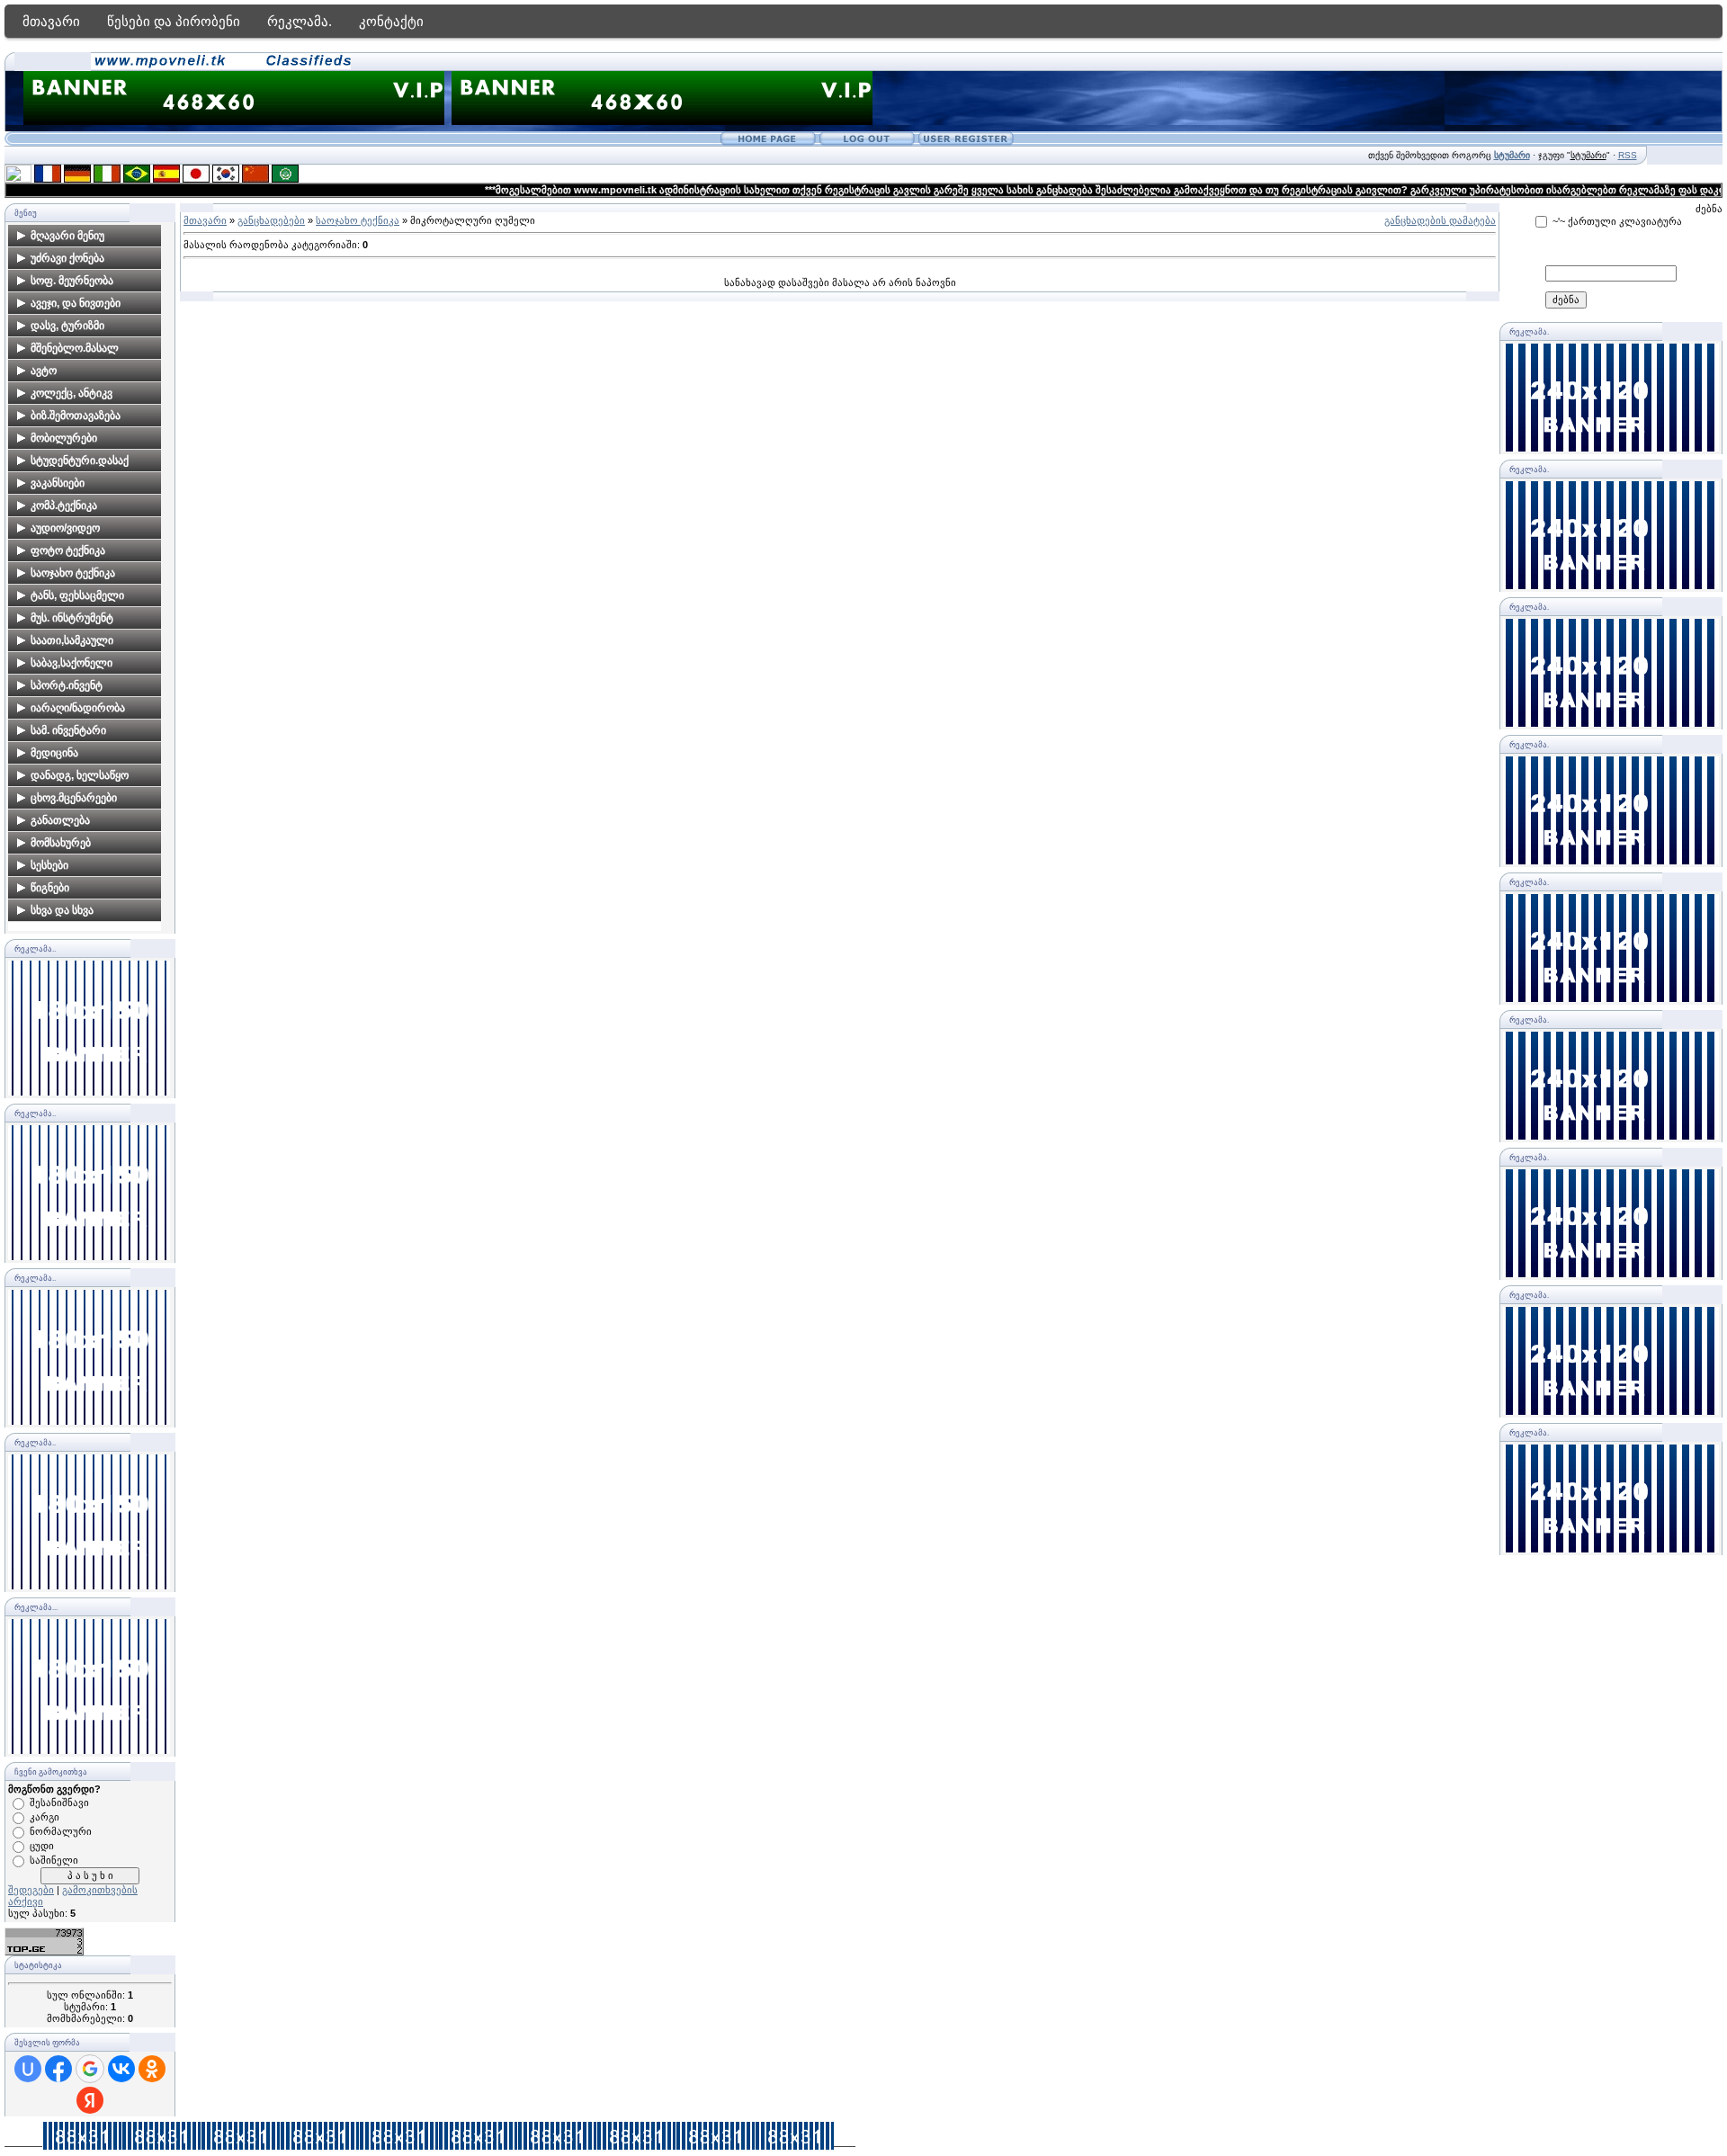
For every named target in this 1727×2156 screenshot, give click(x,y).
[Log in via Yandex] (90, 2100)
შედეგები (31, 1890)
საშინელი (54, 1860)
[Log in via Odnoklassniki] (152, 2069)
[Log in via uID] (28, 2069)
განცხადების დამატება (1440, 220)
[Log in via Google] (90, 2069)
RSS (1628, 155)
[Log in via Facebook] (58, 2069)
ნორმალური (61, 1831)
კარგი (45, 1817)
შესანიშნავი (59, 1803)
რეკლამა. (300, 21)
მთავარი (51, 21)
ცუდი (42, 1846)
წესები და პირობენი (174, 21)
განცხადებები (271, 220)
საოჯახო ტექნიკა (358, 220)
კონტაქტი (391, 21)
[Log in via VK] (121, 2069)
